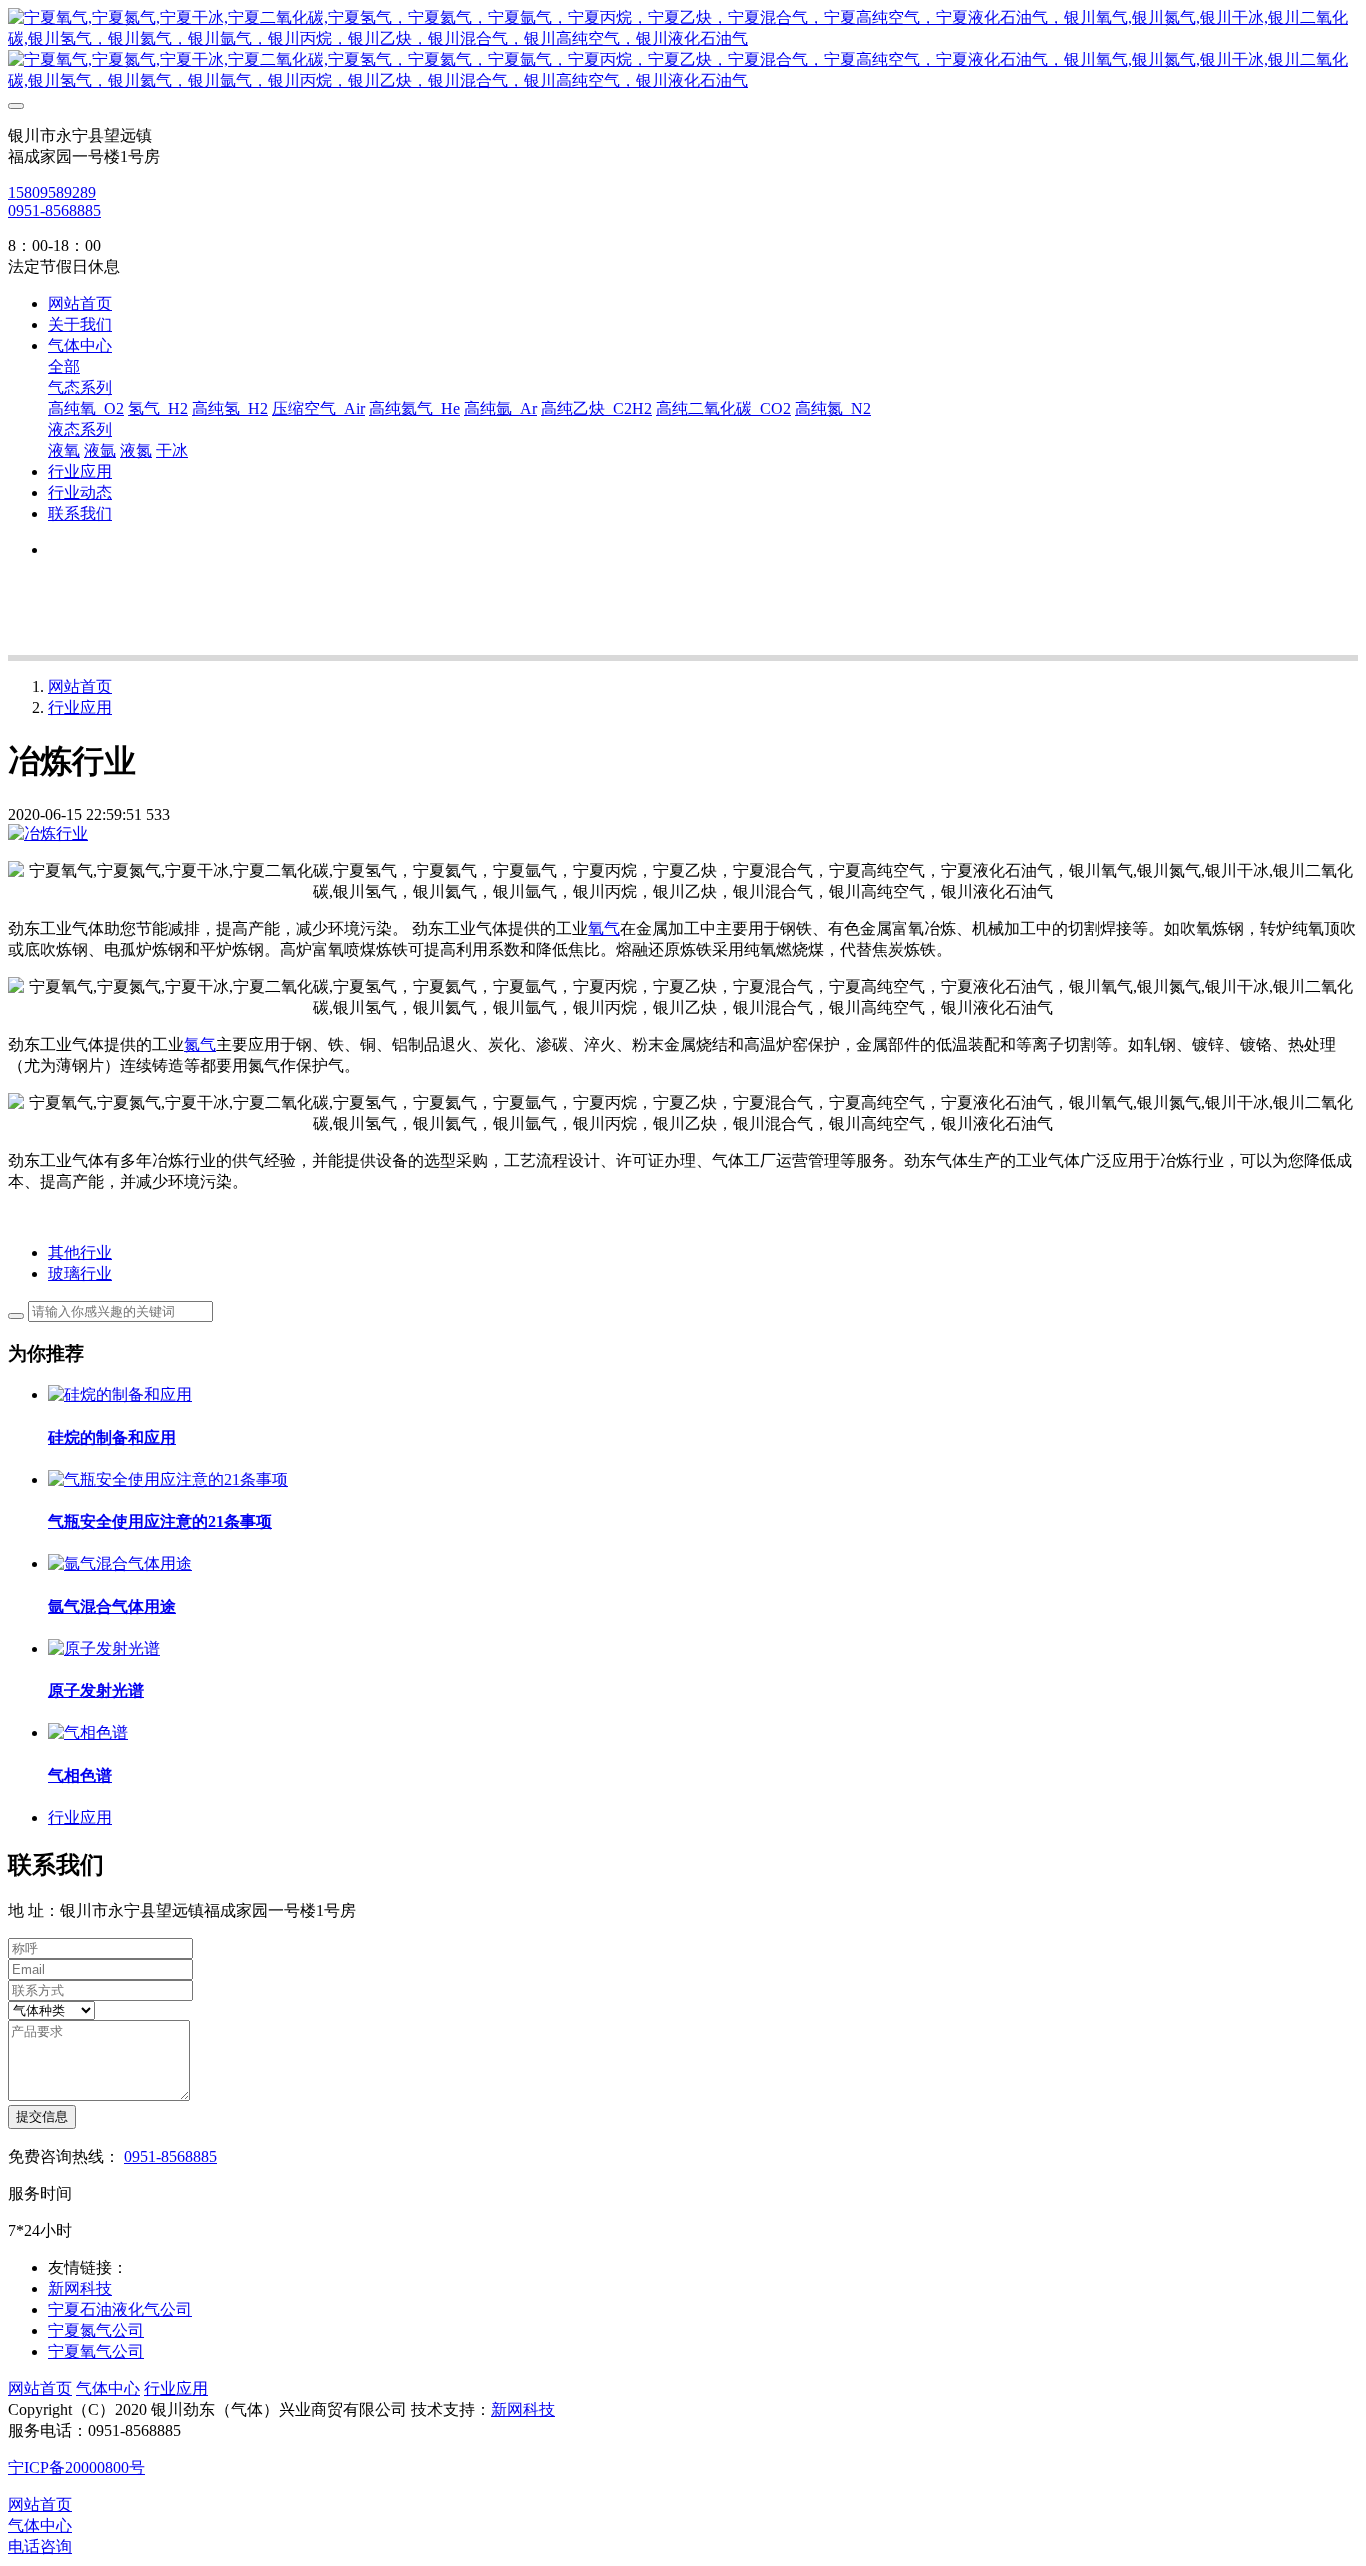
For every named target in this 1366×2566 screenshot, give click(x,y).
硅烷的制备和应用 (112, 1437)
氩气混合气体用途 (112, 1606)
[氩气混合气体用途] (120, 1563)
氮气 (200, 1044)
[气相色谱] (88, 1732)
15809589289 (52, 192)
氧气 (604, 928)
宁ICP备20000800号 (76, 2467)
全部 (64, 366)
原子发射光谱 (96, 1690)
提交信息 (42, 2116)
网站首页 (80, 303)
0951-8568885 (54, 210)
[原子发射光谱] (104, 1648)
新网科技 (523, 2409)
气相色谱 (80, 1775)
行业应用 (80, 707)
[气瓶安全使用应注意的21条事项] (168, 1479)
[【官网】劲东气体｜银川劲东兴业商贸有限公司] (683, 50)
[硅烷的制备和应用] (120, 1394)
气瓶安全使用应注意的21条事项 (160, 1521)
